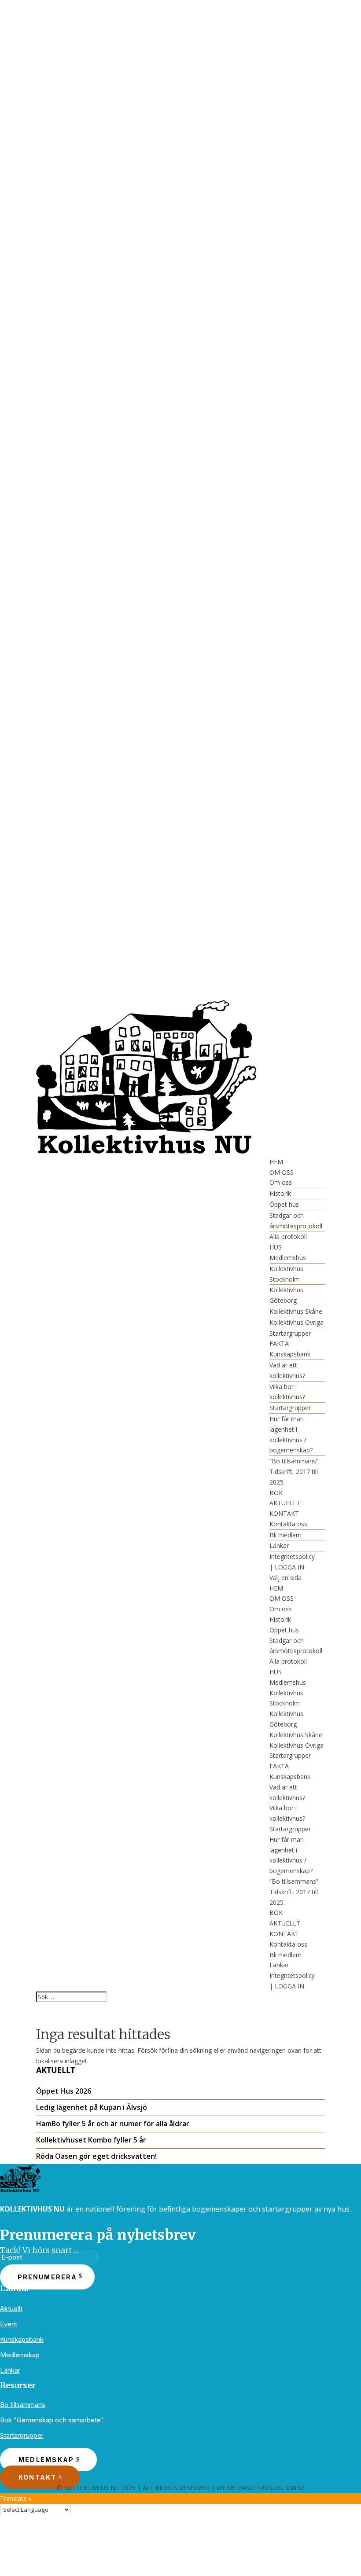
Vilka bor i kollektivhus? (287, 1392)
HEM (276, 1162)
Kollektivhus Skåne (296, 1311)
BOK (276, 1493)
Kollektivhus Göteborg (286, 1295)
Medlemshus (288, 1258)
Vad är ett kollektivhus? (287, 1370)
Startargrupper (290, 1333)
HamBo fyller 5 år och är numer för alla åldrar (113, 2124)
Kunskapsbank (290, 1354)
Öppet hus (284, 1204)
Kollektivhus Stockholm (286, 1274)
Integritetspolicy (292, 1556)
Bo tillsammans (23, 2405)
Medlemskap (20, 2355)
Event (9, 2324)
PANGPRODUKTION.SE (271, 2488)
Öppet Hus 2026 (64, 2091)
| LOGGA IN (287, 1567)
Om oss (281, 1182)
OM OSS (282, 1172)
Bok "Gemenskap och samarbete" (52, 2420)
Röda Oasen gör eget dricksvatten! (96, 2156)
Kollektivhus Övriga (297, 1322)
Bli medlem (285, 1535)
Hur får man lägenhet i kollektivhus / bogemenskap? (291, 1434)
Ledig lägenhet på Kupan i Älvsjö (92, 2107)
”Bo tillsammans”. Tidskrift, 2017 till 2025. (295, 1472)
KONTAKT (284, 1513)
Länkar (279, 1545)
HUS (276, 1247)
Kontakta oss (288, 1524)
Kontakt (38, 2477)
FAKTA (279, 1343)
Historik (280, 1193)
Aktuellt (11, 2309)
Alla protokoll (288, 1237)
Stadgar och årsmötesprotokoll (296, 1221)
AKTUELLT (285, 1503)
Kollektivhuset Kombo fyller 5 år (91, 2140)
